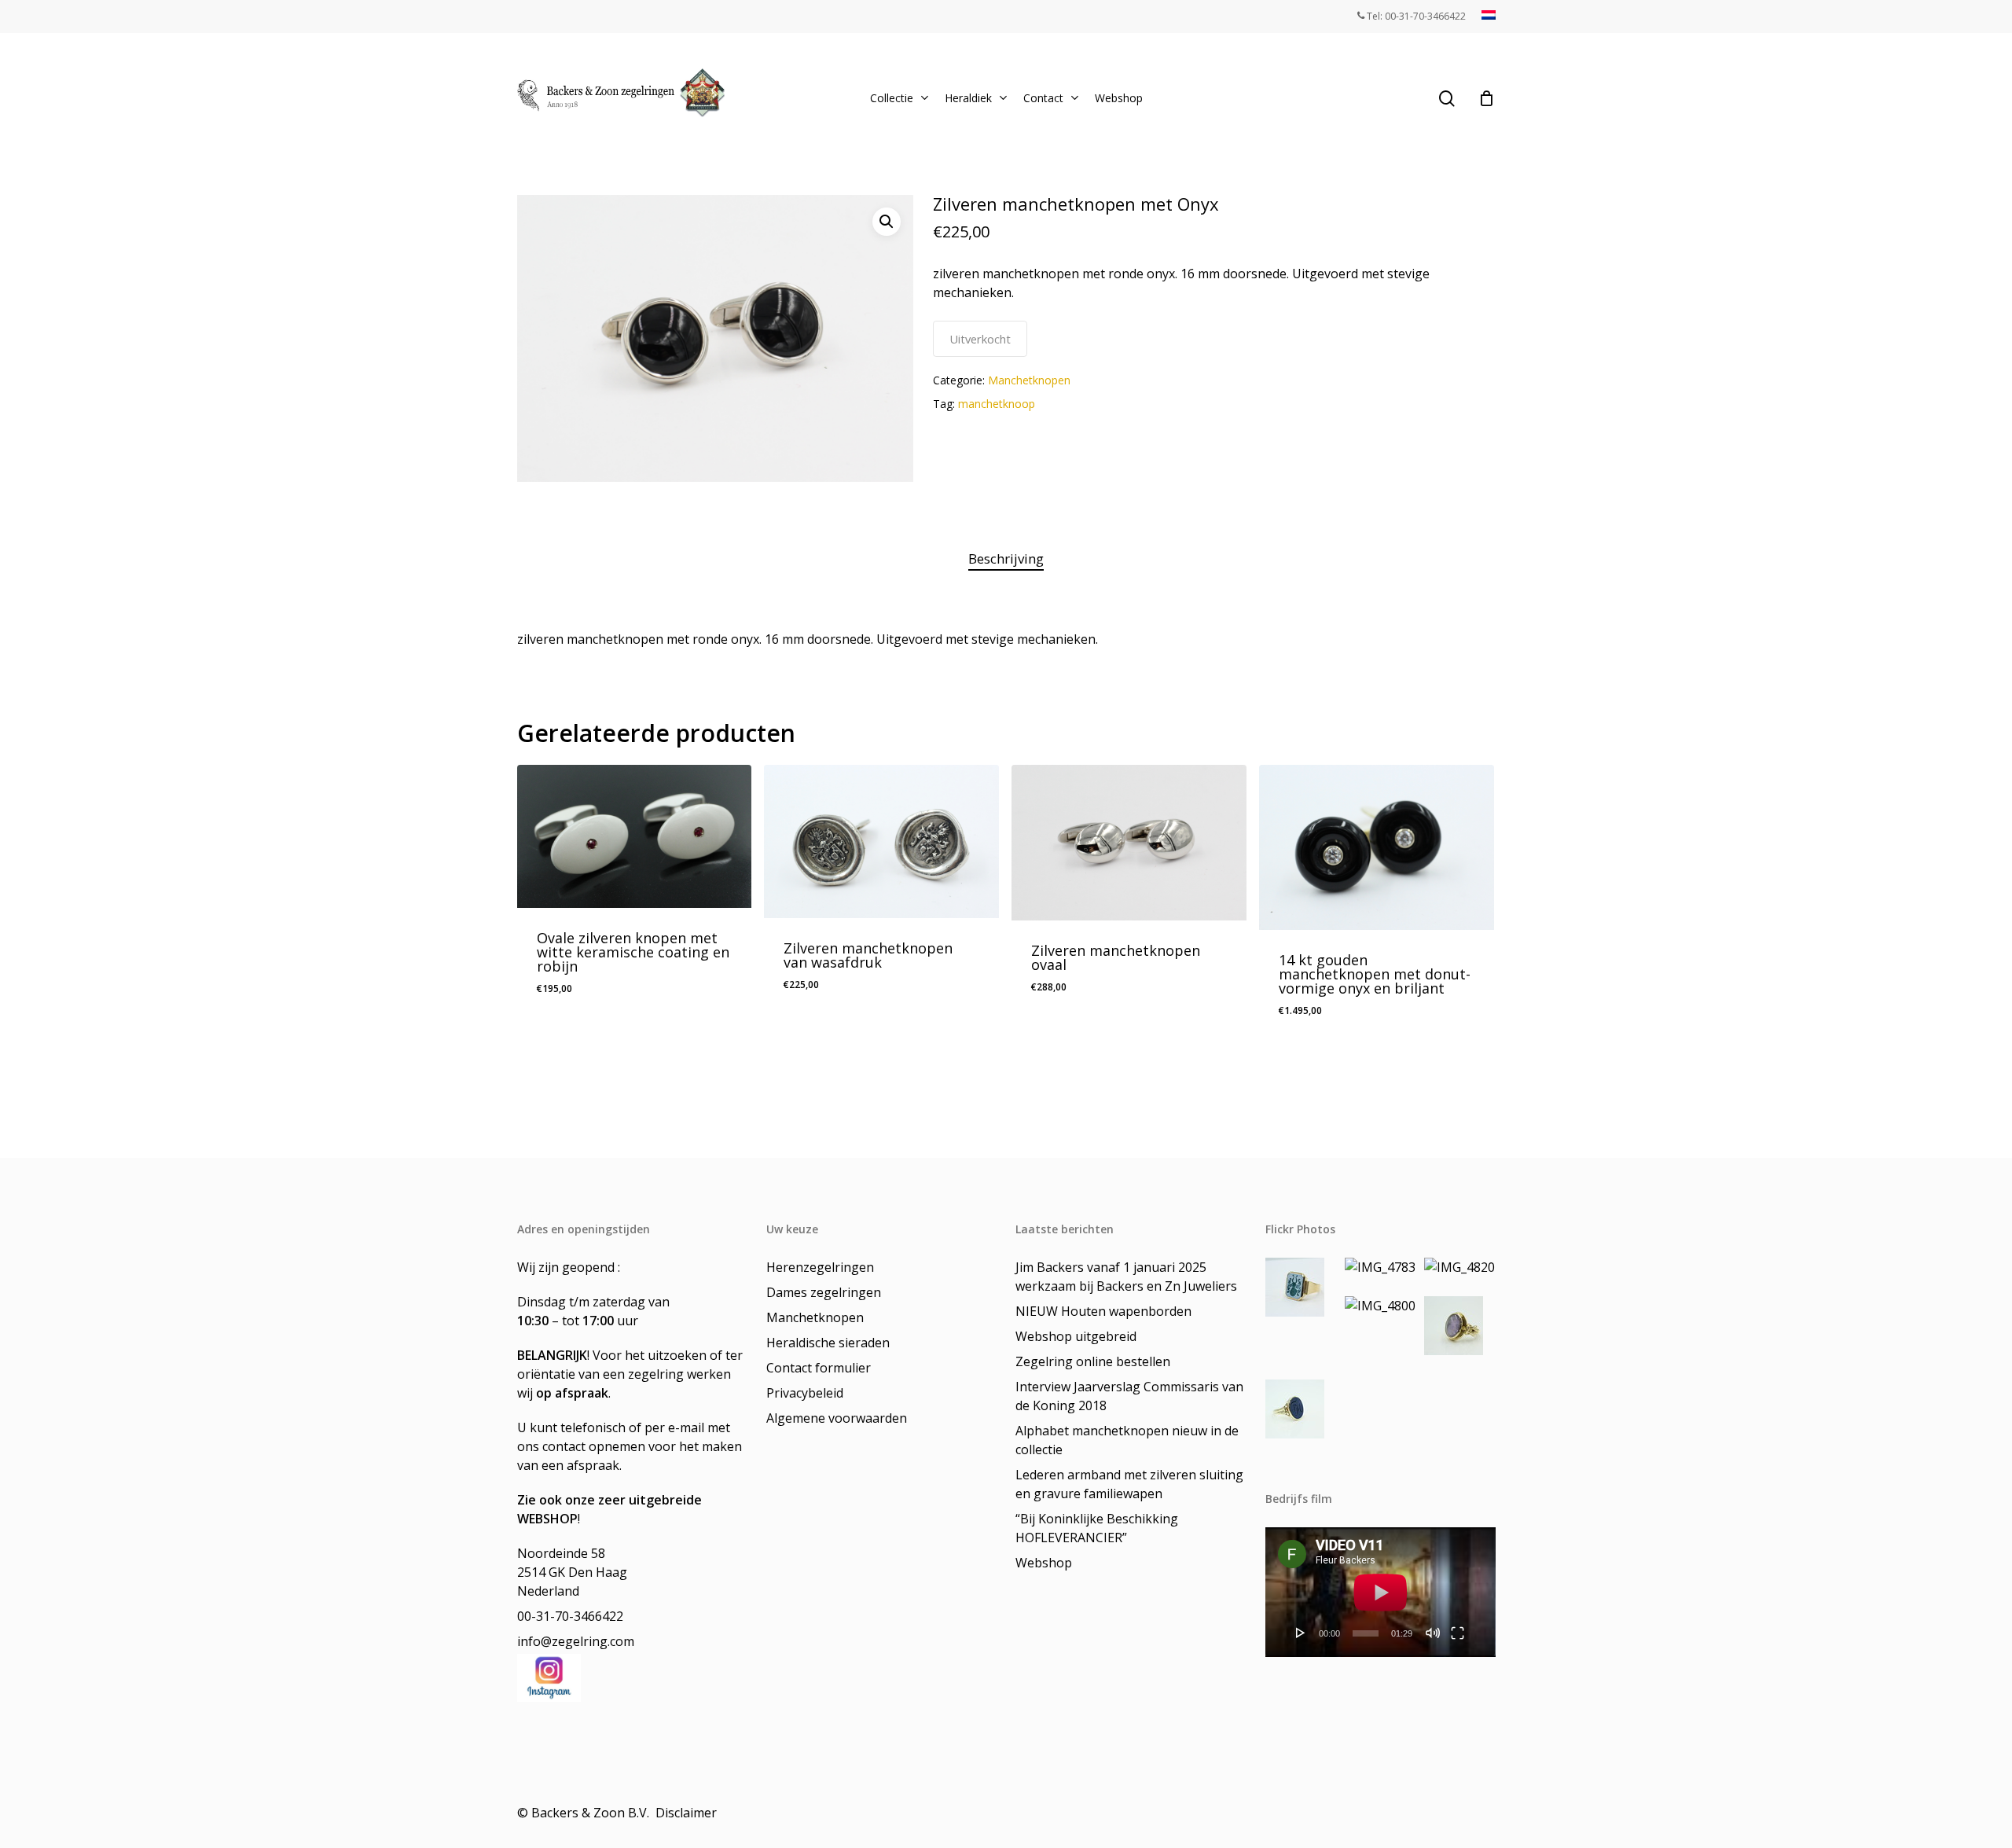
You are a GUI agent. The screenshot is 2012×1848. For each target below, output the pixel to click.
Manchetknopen (1029, 380)
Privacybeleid (805, 1393)
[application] (1380, 1592)
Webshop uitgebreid (1076, 1336)
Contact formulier (819, 1368)
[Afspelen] (1301, 1633)
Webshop (1044, 1563)
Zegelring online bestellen (1093, 1361)
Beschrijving (1006, 558)
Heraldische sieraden (828, 1343)
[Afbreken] (1433, 1633)
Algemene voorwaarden (837, 1418)
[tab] (1006, 559)
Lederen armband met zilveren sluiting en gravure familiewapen (1129, 1484)
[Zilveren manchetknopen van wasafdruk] (881, 841)
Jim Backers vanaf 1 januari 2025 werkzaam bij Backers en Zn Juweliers (1126, 1277)
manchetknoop (997, 404)
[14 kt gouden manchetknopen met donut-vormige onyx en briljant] (1377, 847)
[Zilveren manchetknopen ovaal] (1129, 843)
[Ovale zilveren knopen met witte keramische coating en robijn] (635, 836)
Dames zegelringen (824, 1292)
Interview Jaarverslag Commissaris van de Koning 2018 (1129, 1396)
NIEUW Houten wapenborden (1103, 1311)
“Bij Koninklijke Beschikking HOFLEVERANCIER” (1097, 1528)
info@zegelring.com (576, 1641)
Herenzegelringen (820, 1267)
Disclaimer (688, 1813)
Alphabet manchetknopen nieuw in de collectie (1127, 1440)
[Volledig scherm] (1458, 1633)
